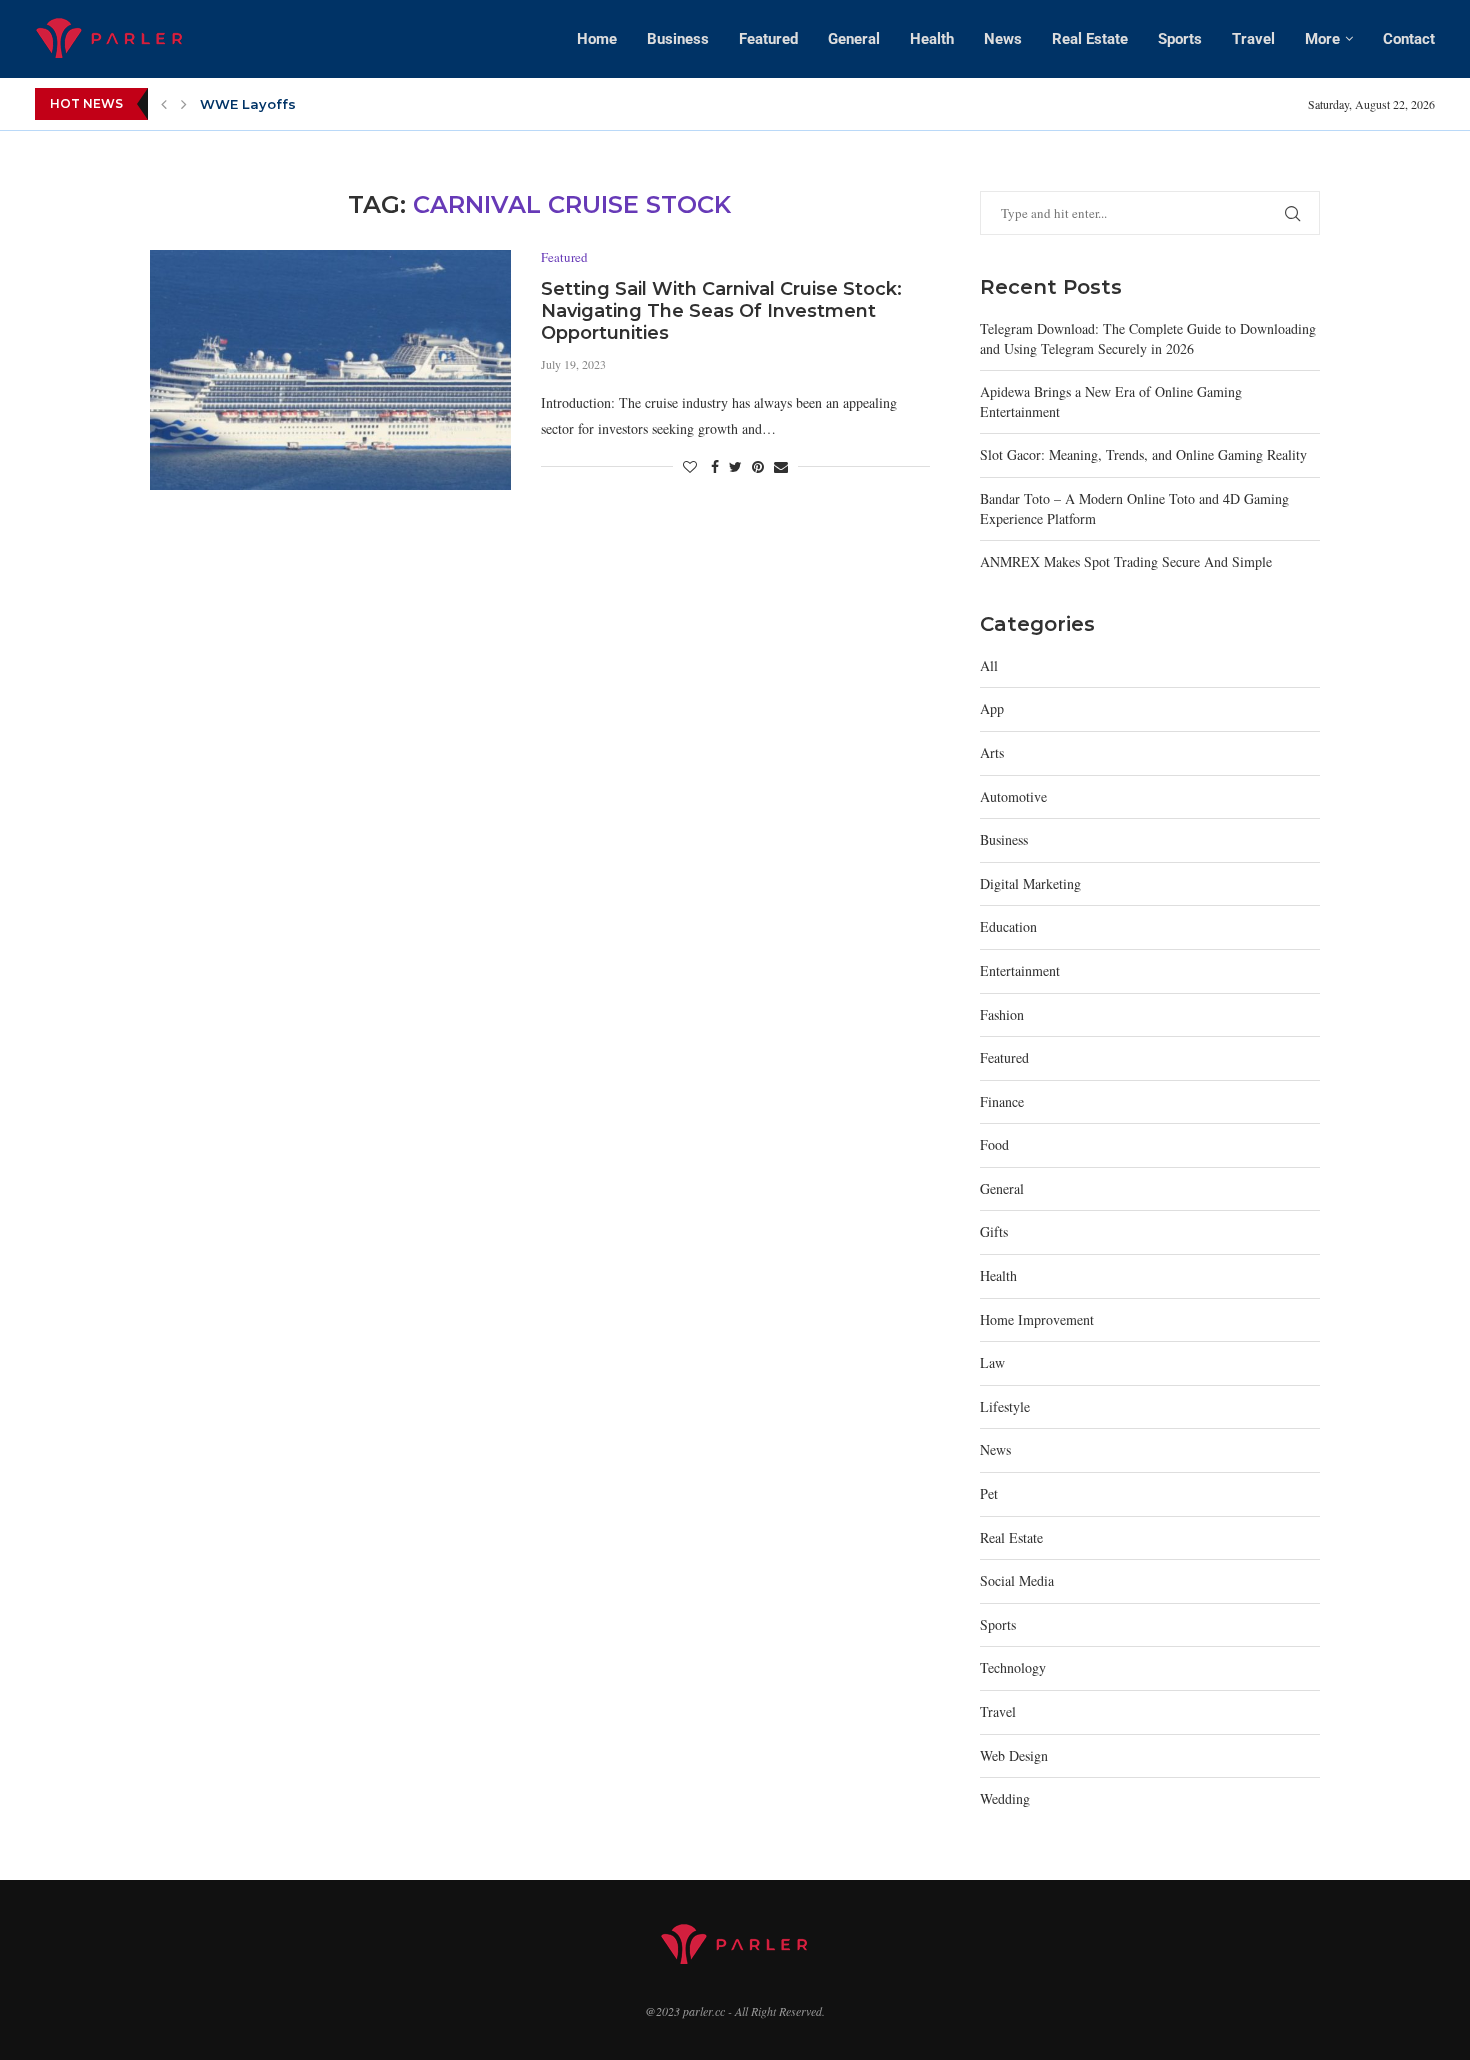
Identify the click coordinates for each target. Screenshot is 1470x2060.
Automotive (1013, 796)
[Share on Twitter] (735, 466)
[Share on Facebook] (715, 466)
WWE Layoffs (248, 104)
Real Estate (1090, 39)
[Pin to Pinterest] (758, 466)
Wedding (1005, 1798)
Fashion (1002, 1014)
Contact (1409, 39)
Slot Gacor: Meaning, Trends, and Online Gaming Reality (1143, 454)
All (989, 665)
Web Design (1014, 1755)
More (1322, 39)
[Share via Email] (781, 466)
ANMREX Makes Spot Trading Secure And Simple (1126, 561)
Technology (1013, 1667)
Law (992, 1362)
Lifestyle (1005, 1406)
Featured (768, 39)
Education (1008, 926)
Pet (989, 1493)
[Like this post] (690, 466)
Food (994, 1144)
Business (678, 39)
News (1003, 39)
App (992, 708)
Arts (992, 752)
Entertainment (1020, 970)
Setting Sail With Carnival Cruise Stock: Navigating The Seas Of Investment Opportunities (721, 311)
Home (597, 39)
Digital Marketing (1030, 883)
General (854, 39)
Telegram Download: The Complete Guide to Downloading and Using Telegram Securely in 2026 (1148, 338)
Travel (1253, 39)
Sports (1180, 39)
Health (932, 39)
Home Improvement (1037, 1319)
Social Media (1017, 1580)
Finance (1002, 1101)
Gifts (994, 1231)
